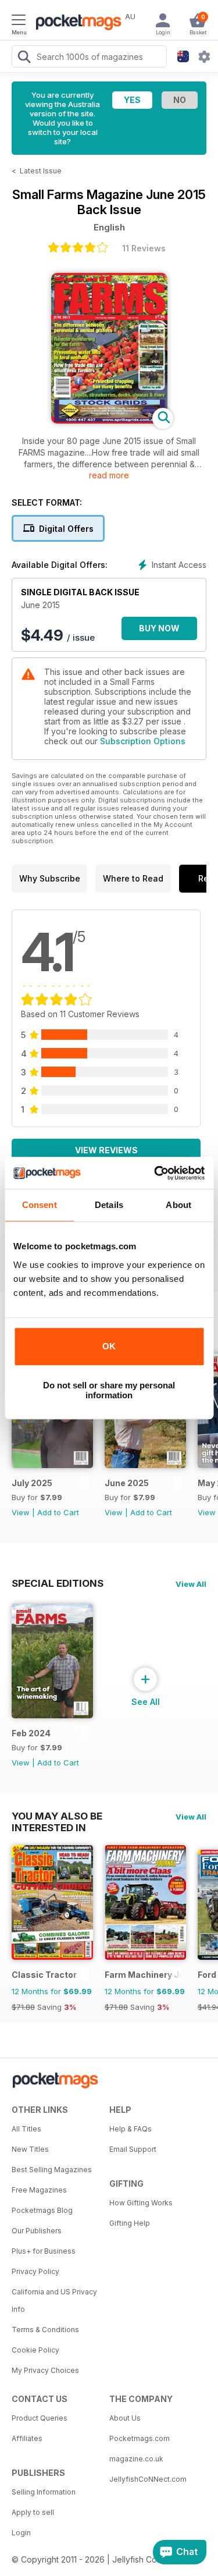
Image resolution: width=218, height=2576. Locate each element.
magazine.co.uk (136, 2459)
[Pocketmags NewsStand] (76, 23)
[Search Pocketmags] (24, 58)
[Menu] (19, 22)
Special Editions (58, 1583)
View (21, 1512)
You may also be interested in (57, 1816)
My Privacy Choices (45, 2370)
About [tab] (178, 1205)
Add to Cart (58, 1512)
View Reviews (106, 1150)
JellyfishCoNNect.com (148, 2479)
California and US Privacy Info (54, 2300)
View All (191, 1584)
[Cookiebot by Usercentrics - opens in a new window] (155, 1173)
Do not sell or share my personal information (109, 1390)
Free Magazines (39, 2190)
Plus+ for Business (44, 2251)
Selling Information (44, 2492)
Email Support (133, 2149)
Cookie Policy (35, 2350)
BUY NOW (159, 628)
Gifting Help (130, 2223)
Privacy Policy (35, 2271)
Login (21, 2533)
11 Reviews (144, 248)
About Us (125, 2418)
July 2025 (32, 1483)
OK (109, 1346)
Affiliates (27, 2438)
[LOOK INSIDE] (109, 420)
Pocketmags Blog (42, 2210)
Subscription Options (143, 741)
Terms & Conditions (45, 2330)
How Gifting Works (141, 2203)
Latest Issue (41, 171)
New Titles (30, 2149)
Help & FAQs (131, 2129)
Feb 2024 (31, 1733)
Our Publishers (37, 2231)
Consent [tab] (40, 1205)
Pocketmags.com (140, 2438)
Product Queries (40, 2418)
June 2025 (127, 1483)
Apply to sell (33, 2512)
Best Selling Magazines (52, 2170)
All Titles (26, 2129)
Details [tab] (109, 1205)
